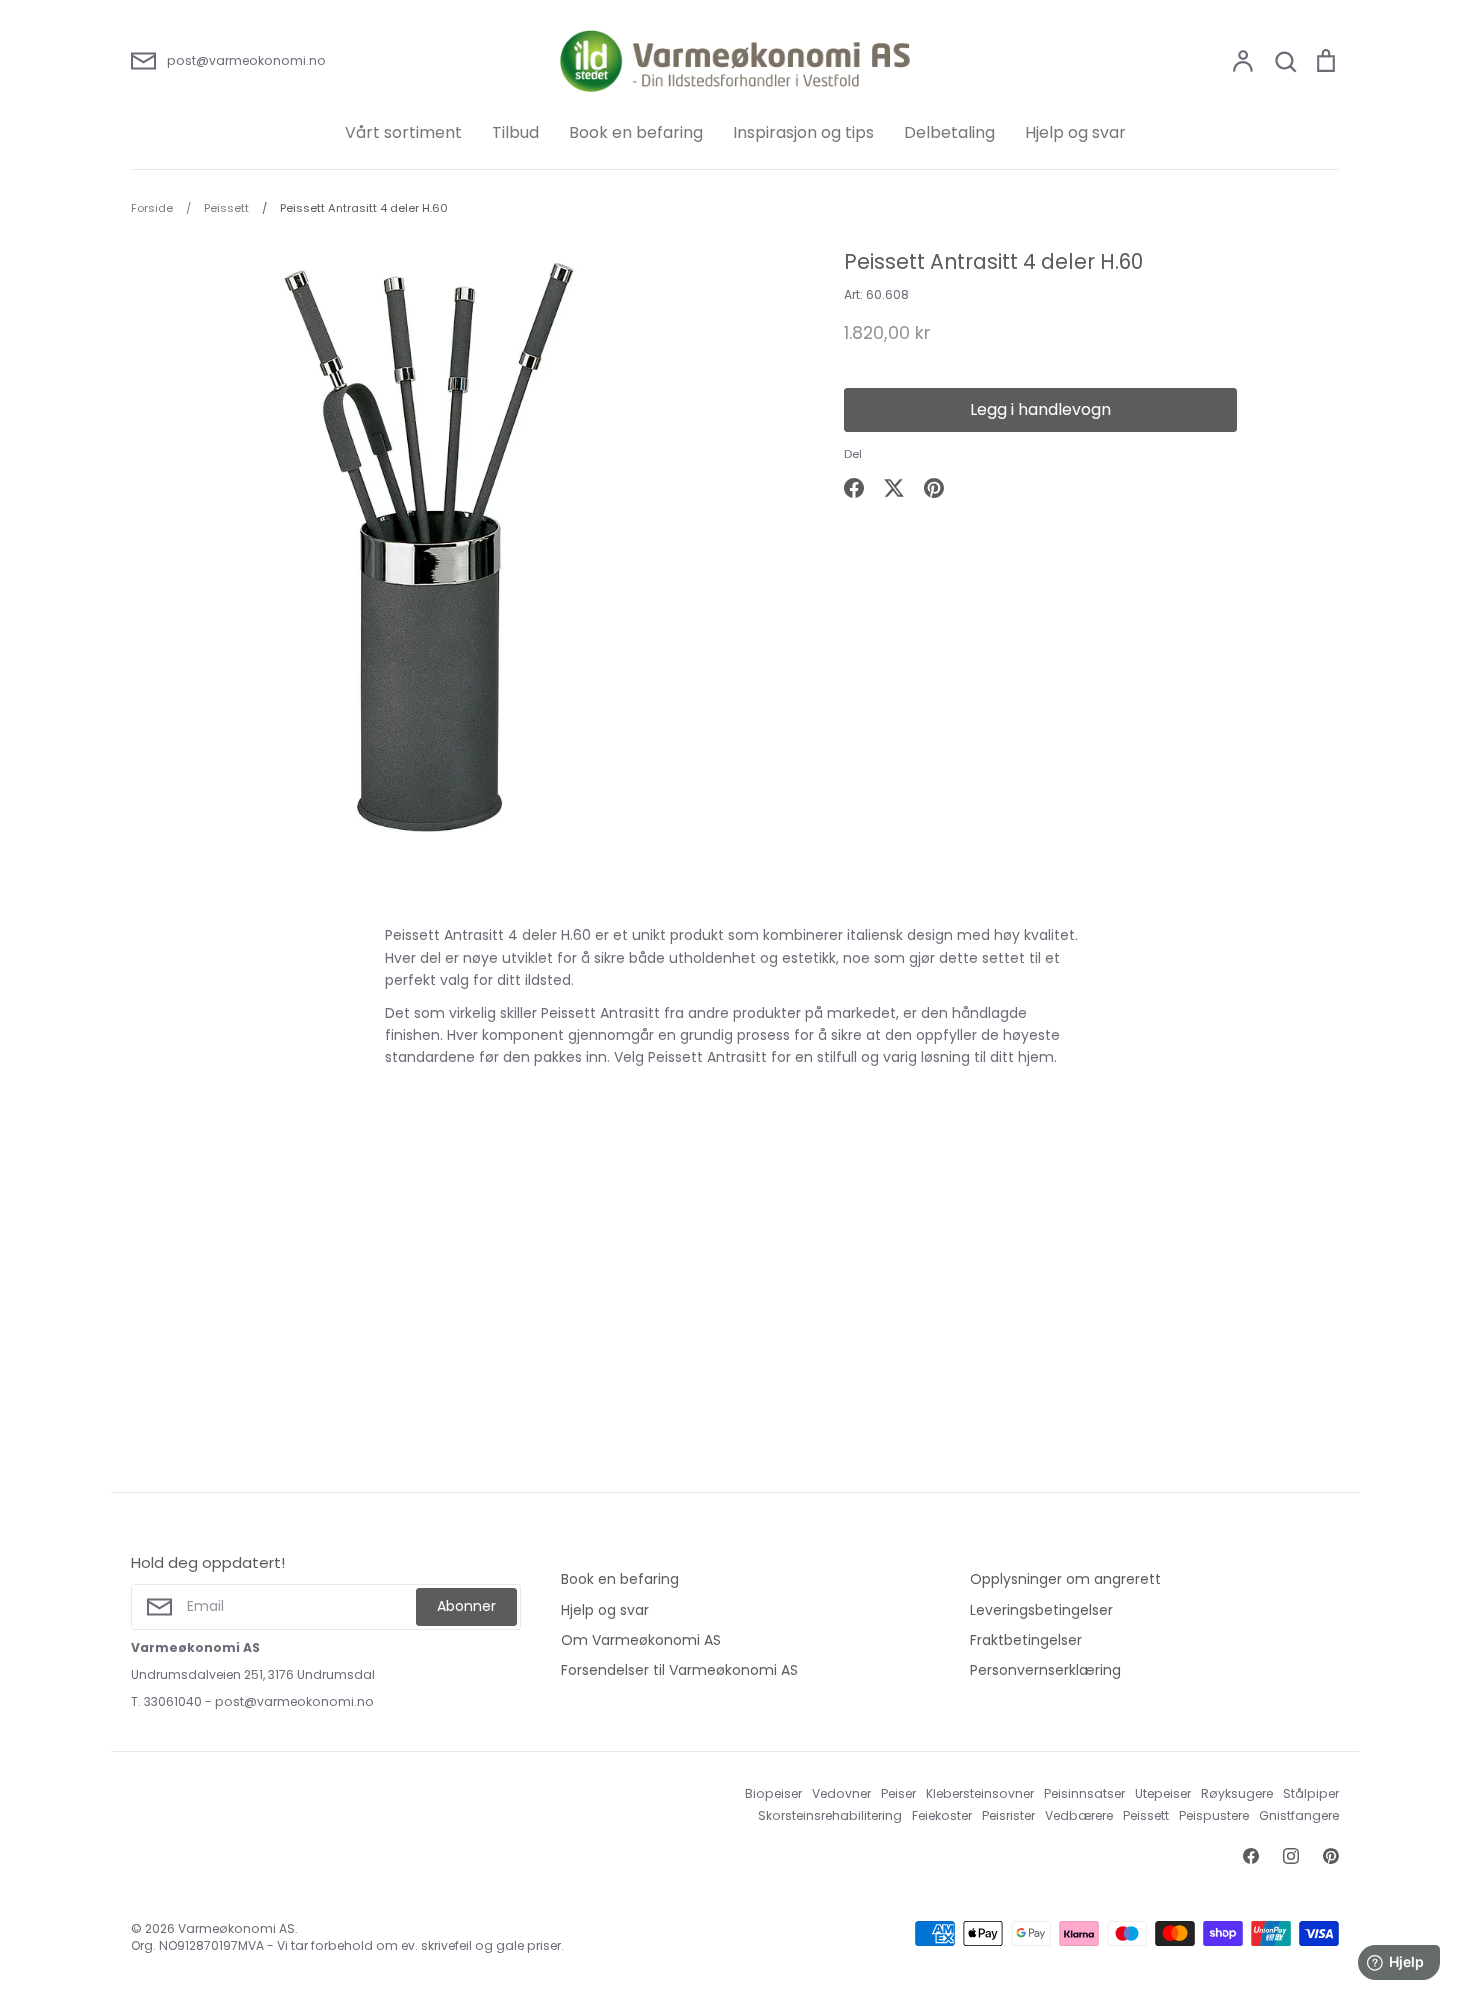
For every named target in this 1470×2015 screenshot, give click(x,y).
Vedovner (841, 1793)
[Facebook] (1251, 1856)
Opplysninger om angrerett (1065, 1579)
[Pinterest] (1331, 1856)
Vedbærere (1079, 1815)
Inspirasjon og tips (803, 132)
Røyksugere (1237, 1793)
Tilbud (515, 132)
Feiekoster (942, 1815)
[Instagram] (1291, 1856)
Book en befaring (636, 132)
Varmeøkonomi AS (236, 1928)
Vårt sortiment (403, 132)
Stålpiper (1311, 1793)
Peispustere (1214, 1815)
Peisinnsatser (1084, 1793)
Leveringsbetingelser (1041, 1610)
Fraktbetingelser (1026, 1640)
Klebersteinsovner (980, 1793)
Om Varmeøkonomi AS (641, 1640)
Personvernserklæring (1045, 1670)
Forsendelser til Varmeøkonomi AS (679, 1670)
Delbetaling (949, 132)
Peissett (1146, 1815)
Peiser (898, 1793)
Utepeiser (1163, 1793)
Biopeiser (773, 1793)
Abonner (466, 1606)
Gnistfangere (1299, 1815)
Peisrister (1008, 1815)
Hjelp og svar (1075, 132)
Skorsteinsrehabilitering (830, 1815)
